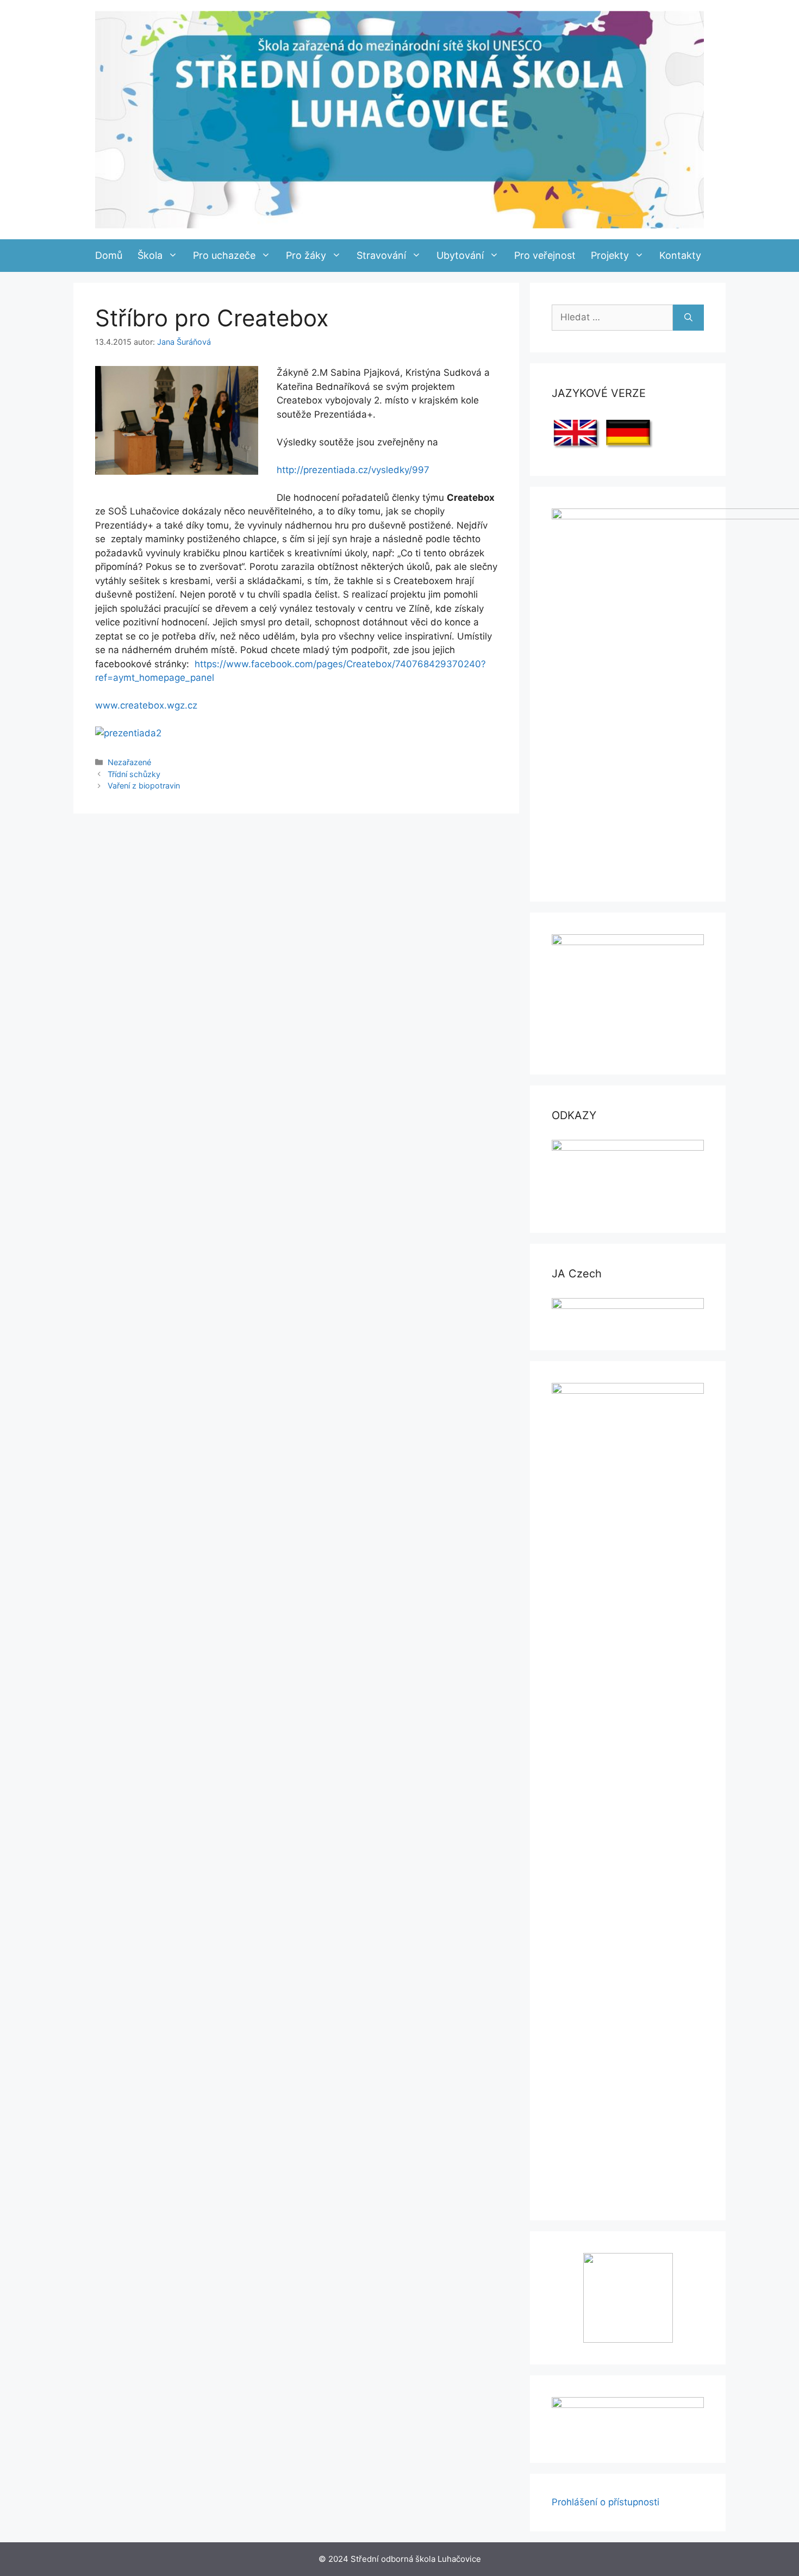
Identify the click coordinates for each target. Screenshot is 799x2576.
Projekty (610, 255)
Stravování (381, 255)
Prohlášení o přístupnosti (606, 2502)
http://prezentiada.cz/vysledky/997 (353, 470)
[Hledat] (688, 318)
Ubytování (460, 255)
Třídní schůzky (134, 774)
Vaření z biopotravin (144, 786)
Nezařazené (129, 762)
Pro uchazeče (224, 255)
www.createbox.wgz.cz (146, 705)
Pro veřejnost (545, 255)
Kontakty (680, 255)
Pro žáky (306, 255)
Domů (109, 255)
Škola (150, 255)
